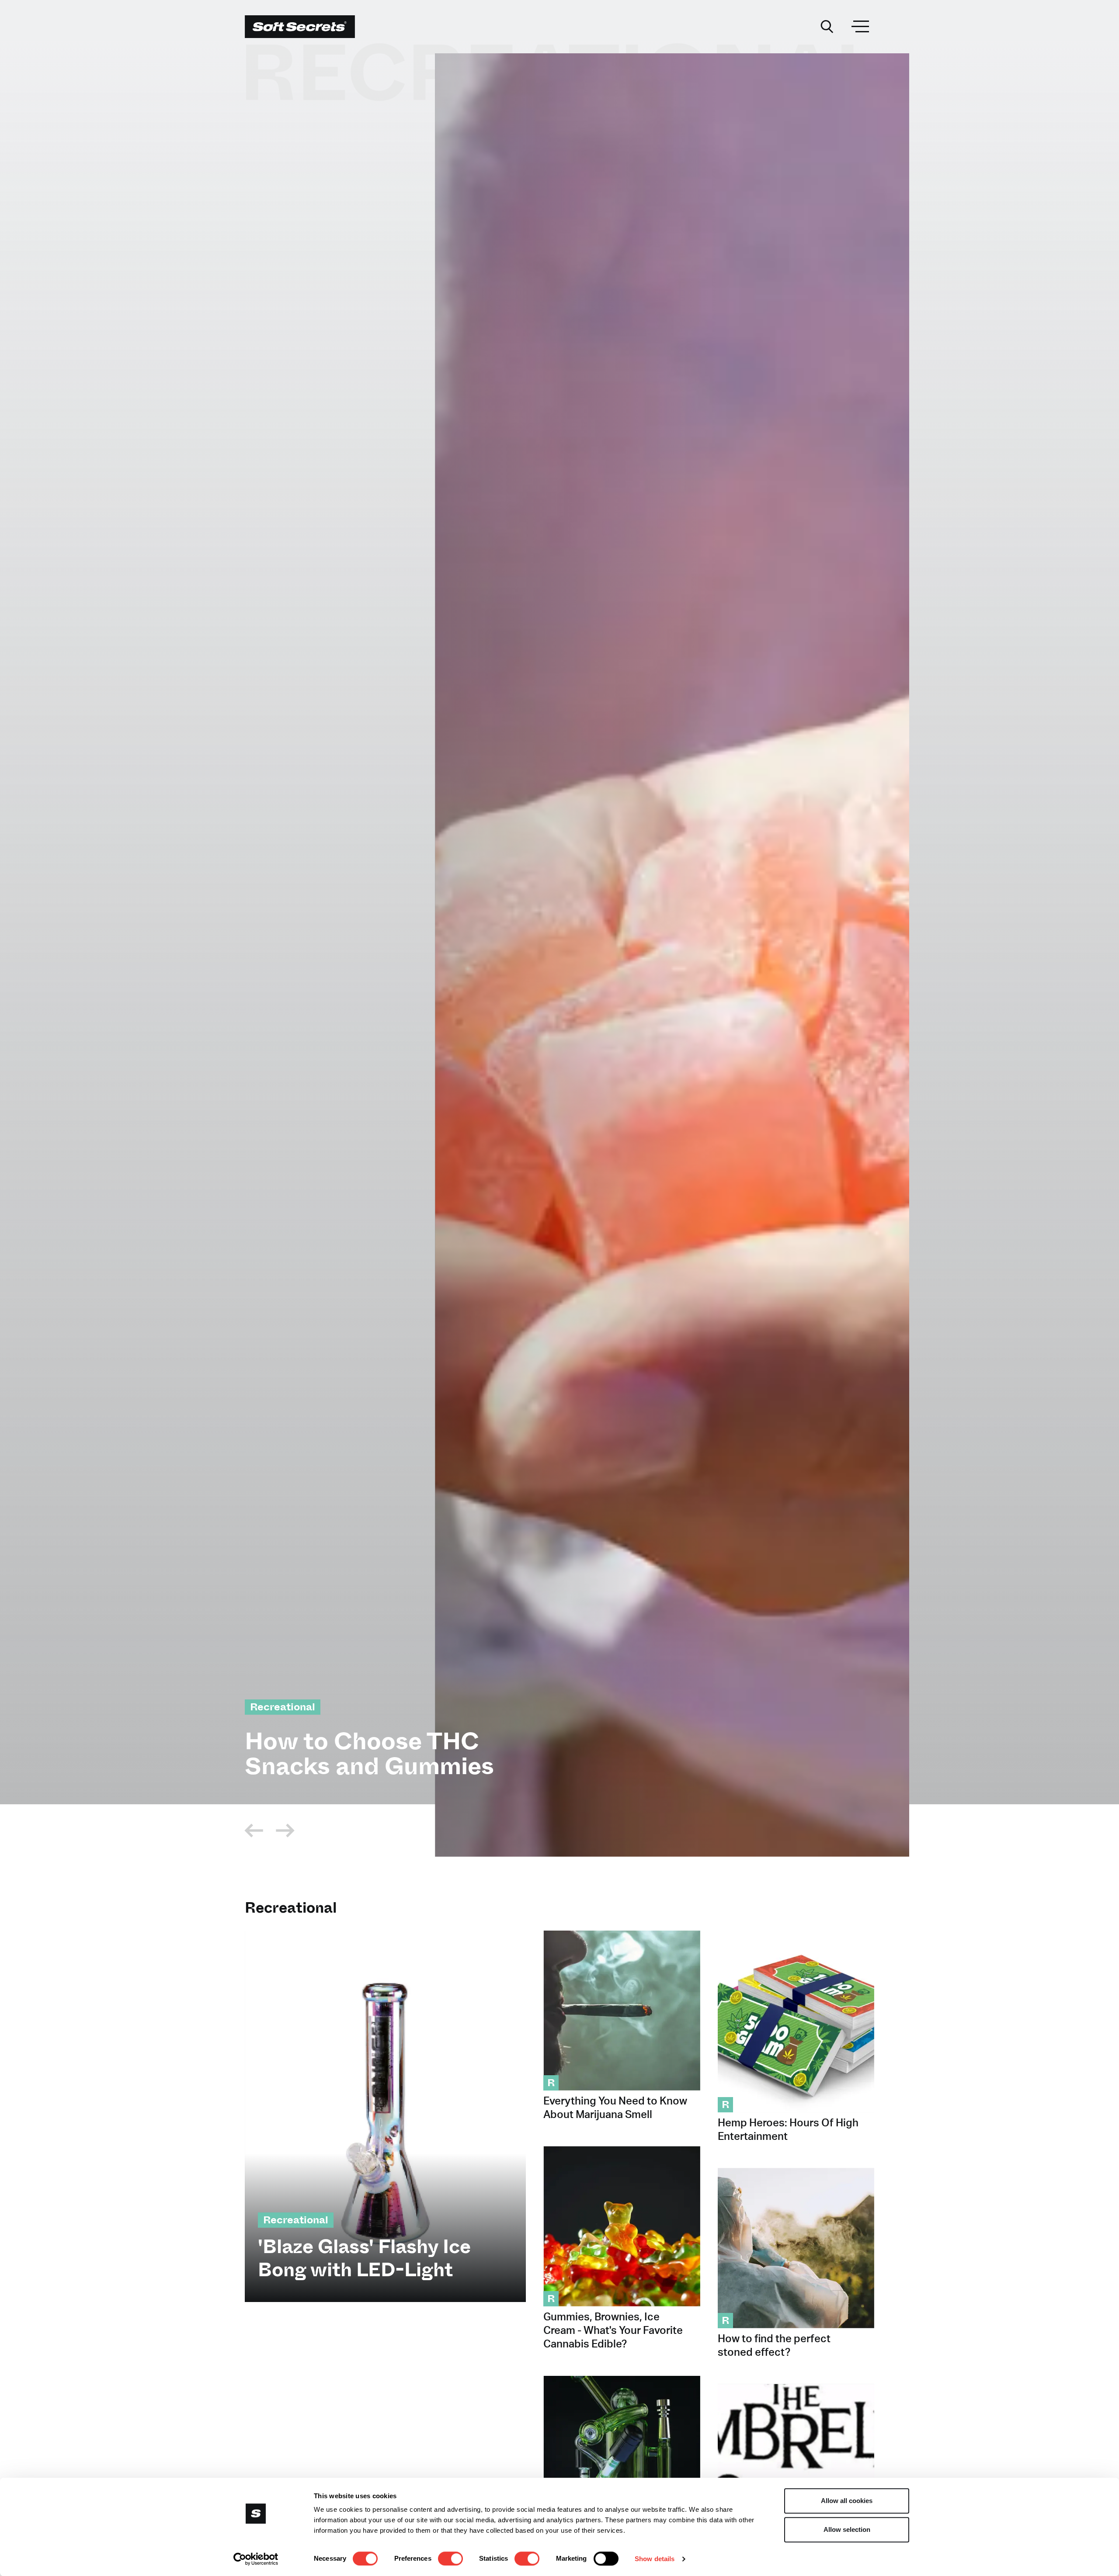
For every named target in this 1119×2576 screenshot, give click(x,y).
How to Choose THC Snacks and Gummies (369, 1754)
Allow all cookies (847, 2501)
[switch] (450, 2559)
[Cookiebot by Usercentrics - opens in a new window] (256, 2559)
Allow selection (847, 2529)
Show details (655, 2559)
